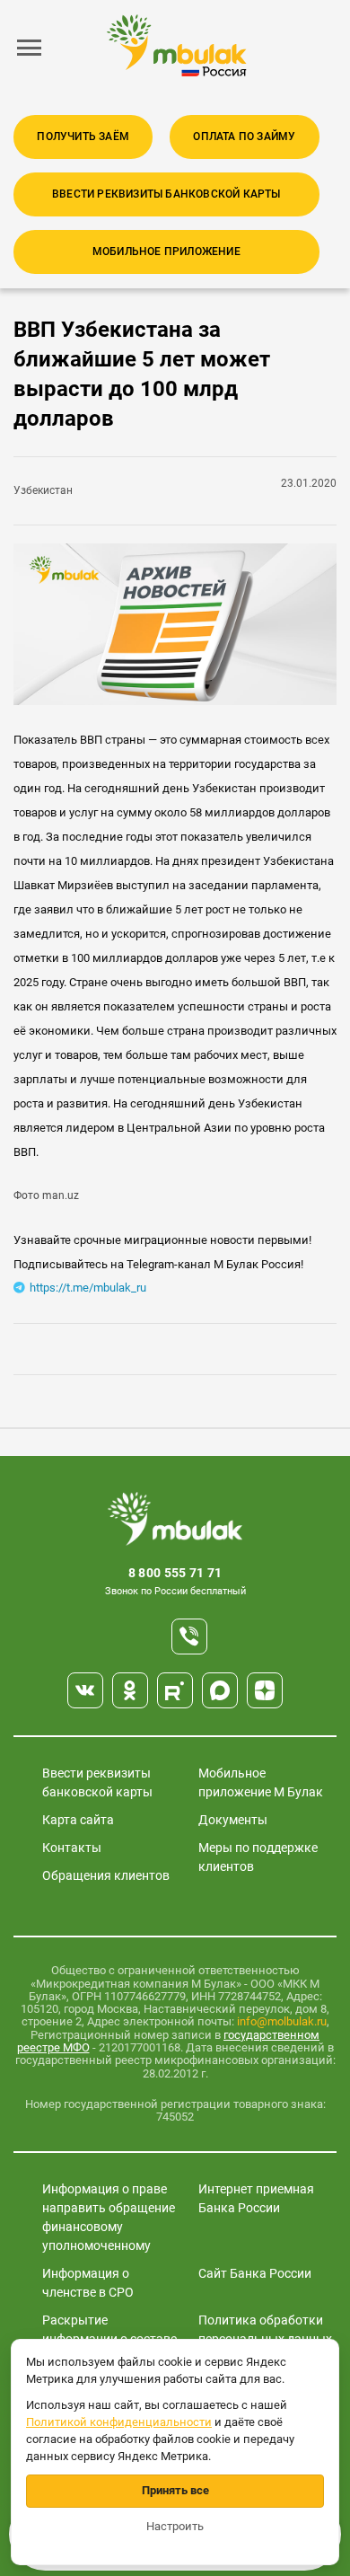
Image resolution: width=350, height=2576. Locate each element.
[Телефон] (189, 1636)
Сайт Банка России (255, 2273)
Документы (233, 1820)
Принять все (175, 2490)
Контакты (72, 1848)
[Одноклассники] (130, 1690)
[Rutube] (175, 1690)
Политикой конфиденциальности (119, 2422)
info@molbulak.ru (282, 2021)
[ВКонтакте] (85, 1690)
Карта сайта (78, 1820)
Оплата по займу (244, 137)
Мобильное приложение (166, 251)
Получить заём (83, 137)
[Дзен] (265, 1690)
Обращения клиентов (106, 1875)
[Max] (220, 1690)
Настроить (175, 2526)
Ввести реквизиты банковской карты (166, 194)
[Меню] (30, 48)
